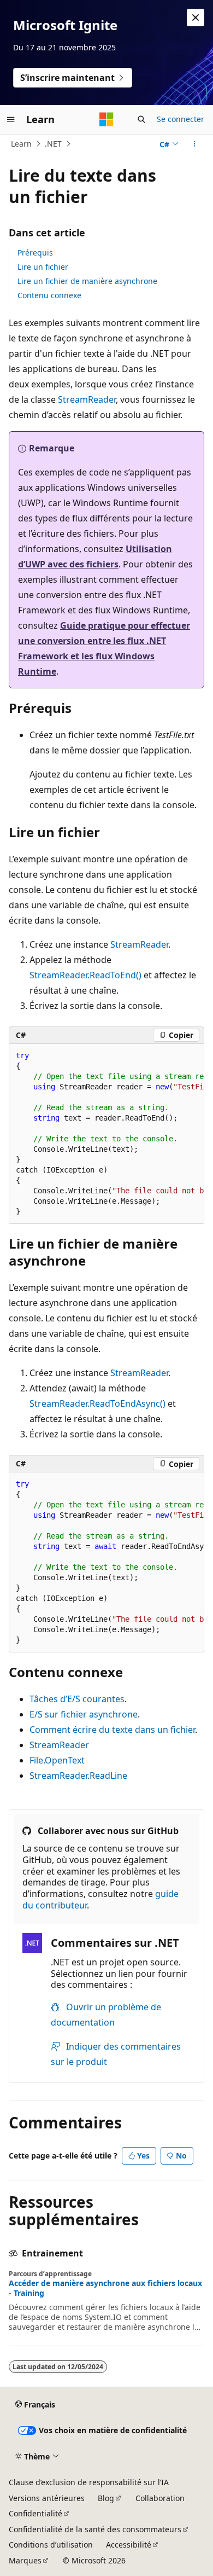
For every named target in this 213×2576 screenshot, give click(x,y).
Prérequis (35, 253)
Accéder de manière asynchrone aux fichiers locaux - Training (105, 2288)
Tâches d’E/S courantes (77, 1699)
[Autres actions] (195, 144)
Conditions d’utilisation (51, 2545)
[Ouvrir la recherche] (141, 119)
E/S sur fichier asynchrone (84, 1714)
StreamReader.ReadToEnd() (85, 975)
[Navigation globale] (11, 119)
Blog (106, 2498)
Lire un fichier (43, 267)
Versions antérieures (47, 2498)
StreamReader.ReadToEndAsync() (97, 1403)
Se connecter (181, 119)
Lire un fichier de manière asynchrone (87, 281)
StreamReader (87, 399)
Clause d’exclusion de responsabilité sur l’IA (89, 2482)
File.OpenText (57, 1760)
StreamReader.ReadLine (78, 1776)
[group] (106, 1134)
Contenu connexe (49, 295)
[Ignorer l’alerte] (196, 18)
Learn (21, 144)
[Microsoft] (106, 119)
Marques (25, 2560)
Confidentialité (35, 2513)
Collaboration (160, 2498)
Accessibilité (129, 2545)
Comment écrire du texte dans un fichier (112, 1730)
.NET (53, 144)
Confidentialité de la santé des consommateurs (95, 2529)
